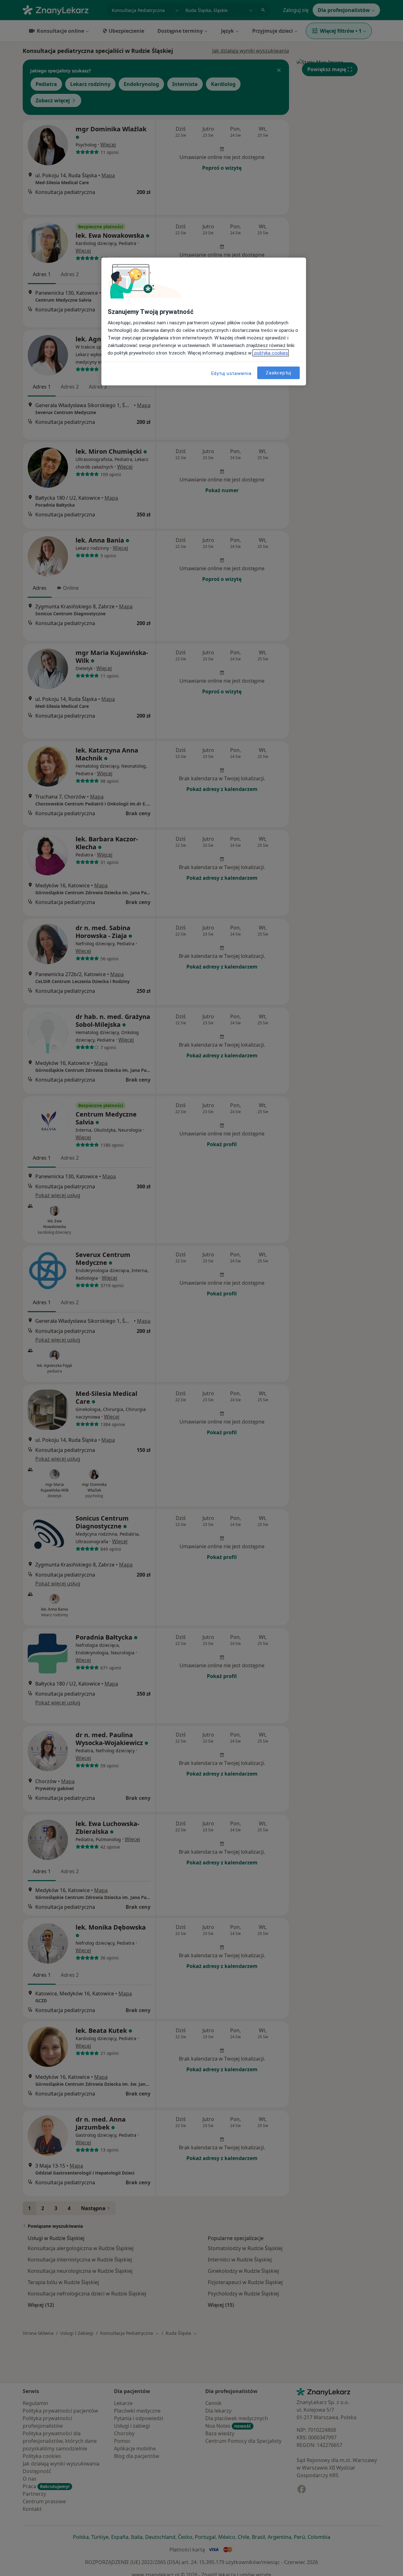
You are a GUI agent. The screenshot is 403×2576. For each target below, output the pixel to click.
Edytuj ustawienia (231, 373)
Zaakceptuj (278, 373)
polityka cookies (271, 353)
